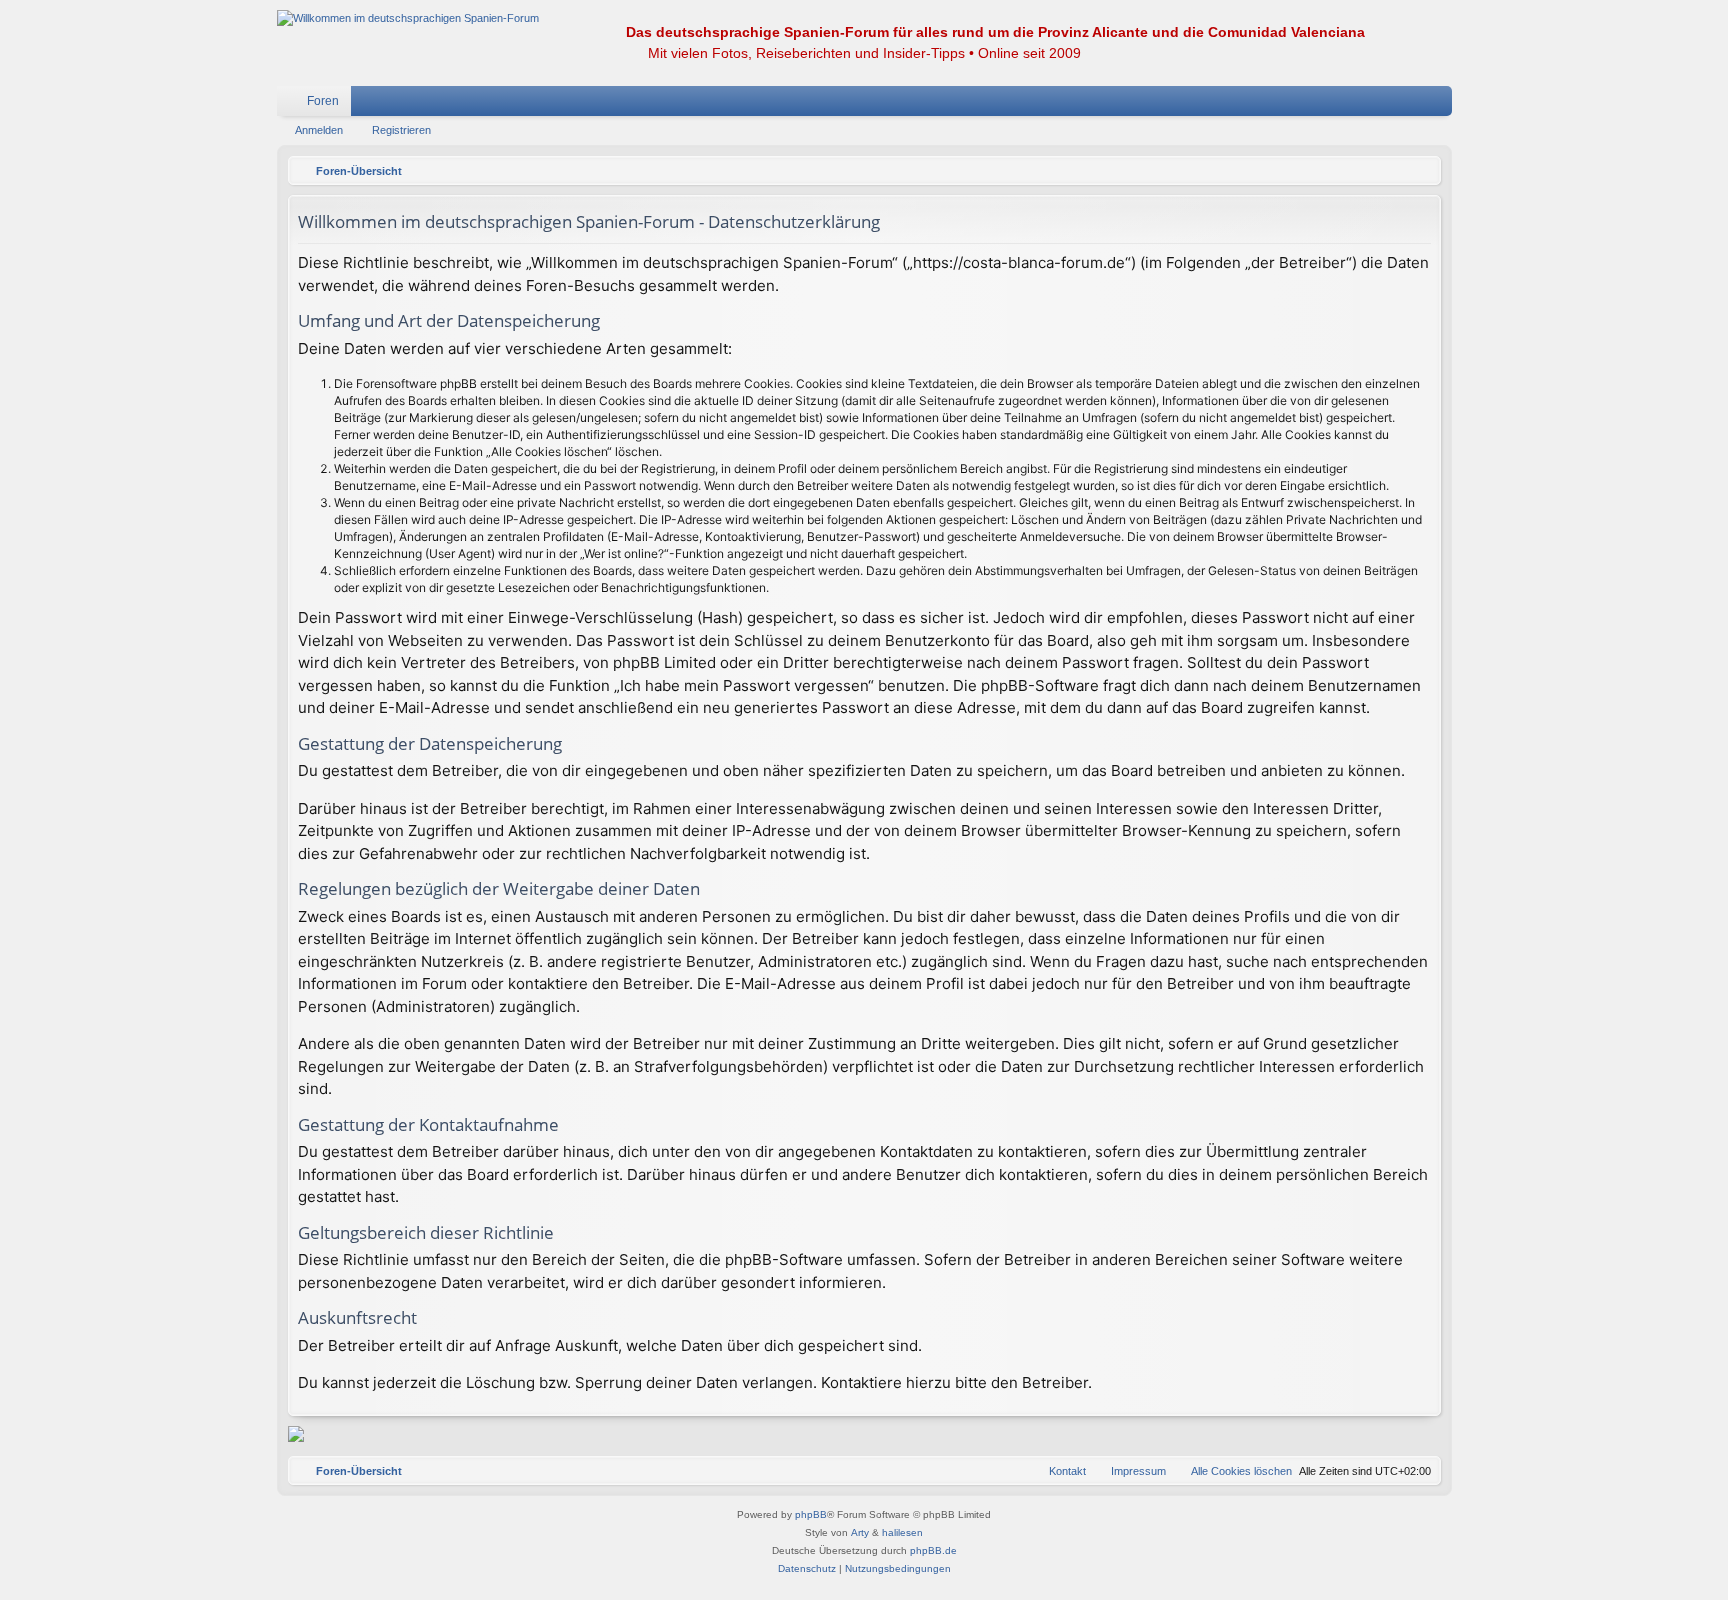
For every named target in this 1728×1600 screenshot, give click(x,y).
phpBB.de (933, 1550)
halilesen (902, 1532)
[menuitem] (1377, 101)
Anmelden (319, 130)
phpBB (811, 1514)
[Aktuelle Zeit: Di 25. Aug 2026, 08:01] (1421, 171)
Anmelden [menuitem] (1411, 105)
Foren (323, 101)
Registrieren (401, 130)
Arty (860, 1532)
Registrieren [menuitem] (1441, 105)
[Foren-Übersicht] (408, 18)
